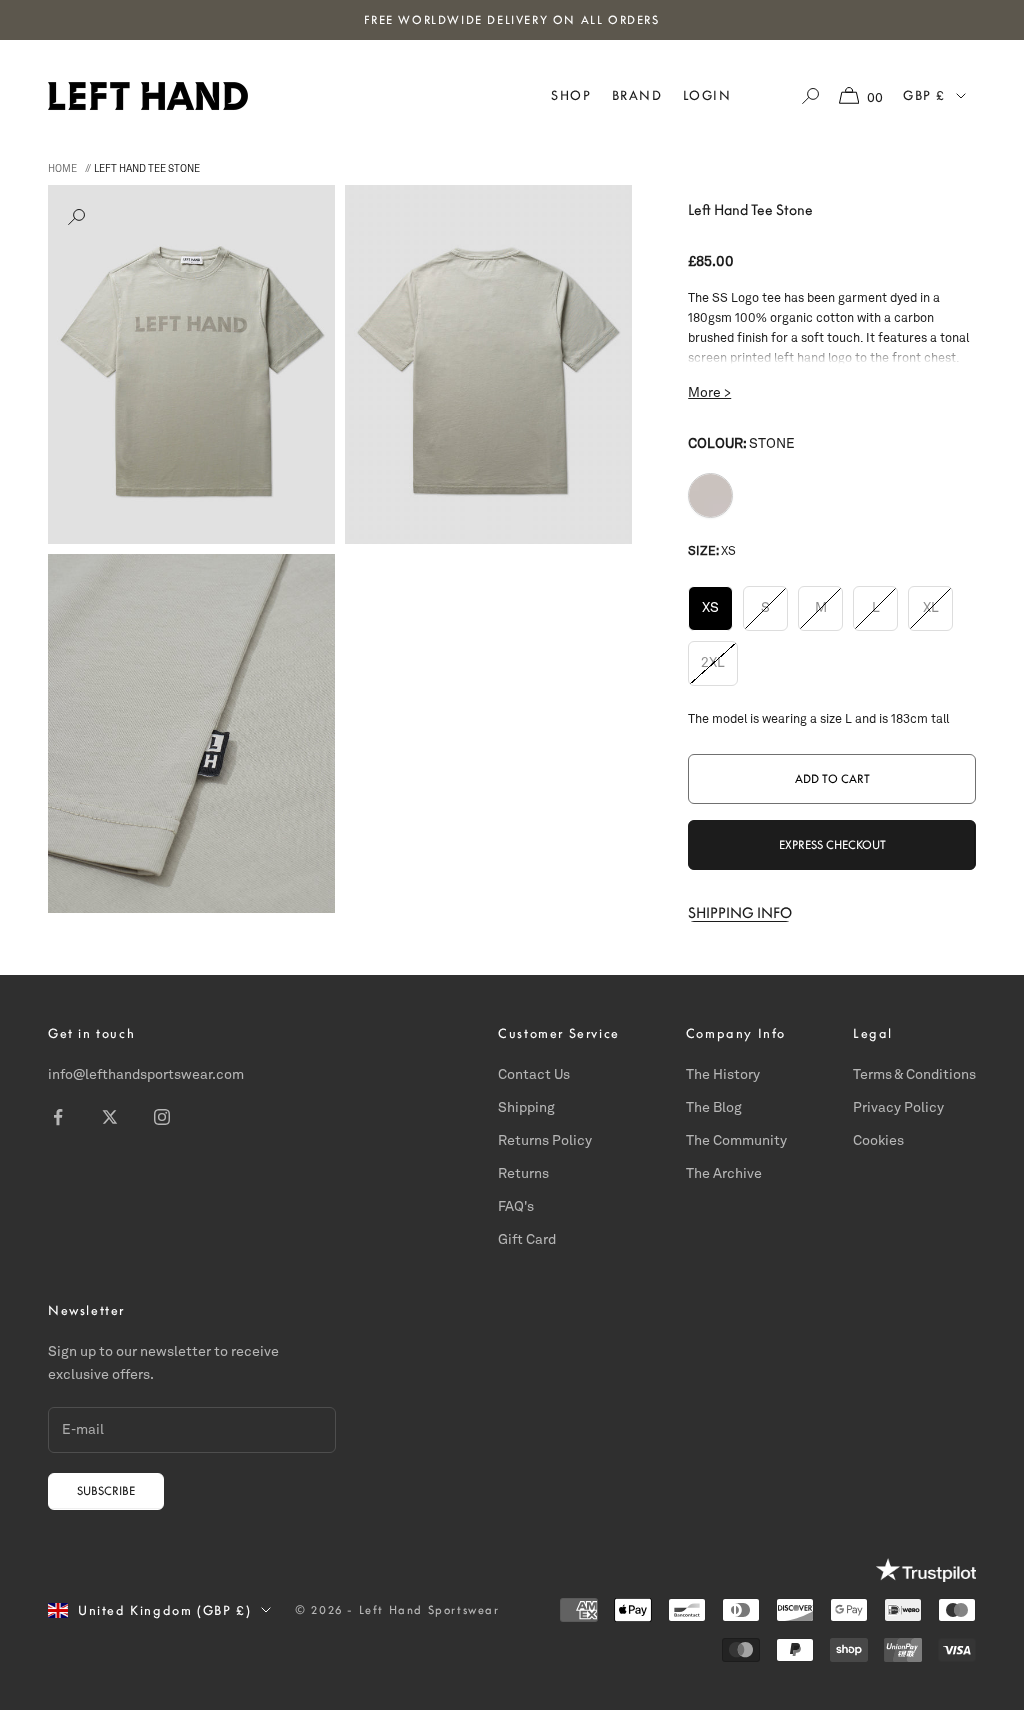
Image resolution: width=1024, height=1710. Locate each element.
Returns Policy (545, 1141)
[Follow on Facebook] (58, 1117)
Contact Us (534, 1075)
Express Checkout (832, 845)
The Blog (714, 1108)
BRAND (637, 95)
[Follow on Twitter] (110, 1117)
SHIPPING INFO (740, 913)
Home (62, 169)
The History (723, 1075)
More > (709, 393)
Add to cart (832, 779)
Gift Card (527, 1240)
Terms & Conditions (914, 1075)
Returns (523, 1174)
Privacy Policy (898, 1108)
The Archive (724, 1174)
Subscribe (106, 1491)
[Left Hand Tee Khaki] (710, 495)
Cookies (878, 1141)
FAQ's (516, 1207)
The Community (736, 1141)
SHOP (571, 95)
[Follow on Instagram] (162, 1117)
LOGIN (707, 95)
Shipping (526, 1108)
